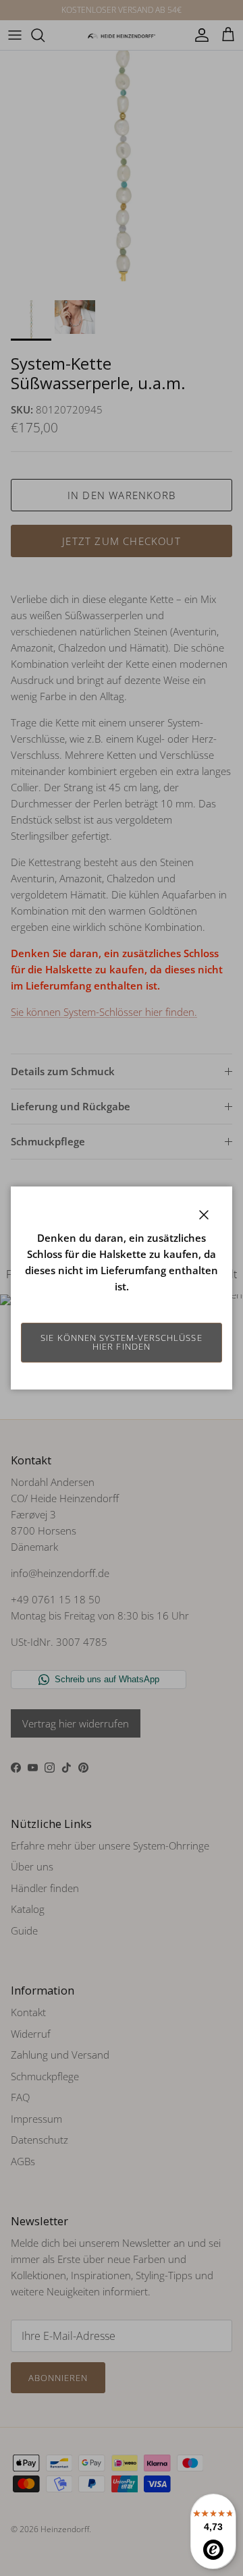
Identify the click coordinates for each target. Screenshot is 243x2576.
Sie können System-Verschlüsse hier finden (121, 1342)
